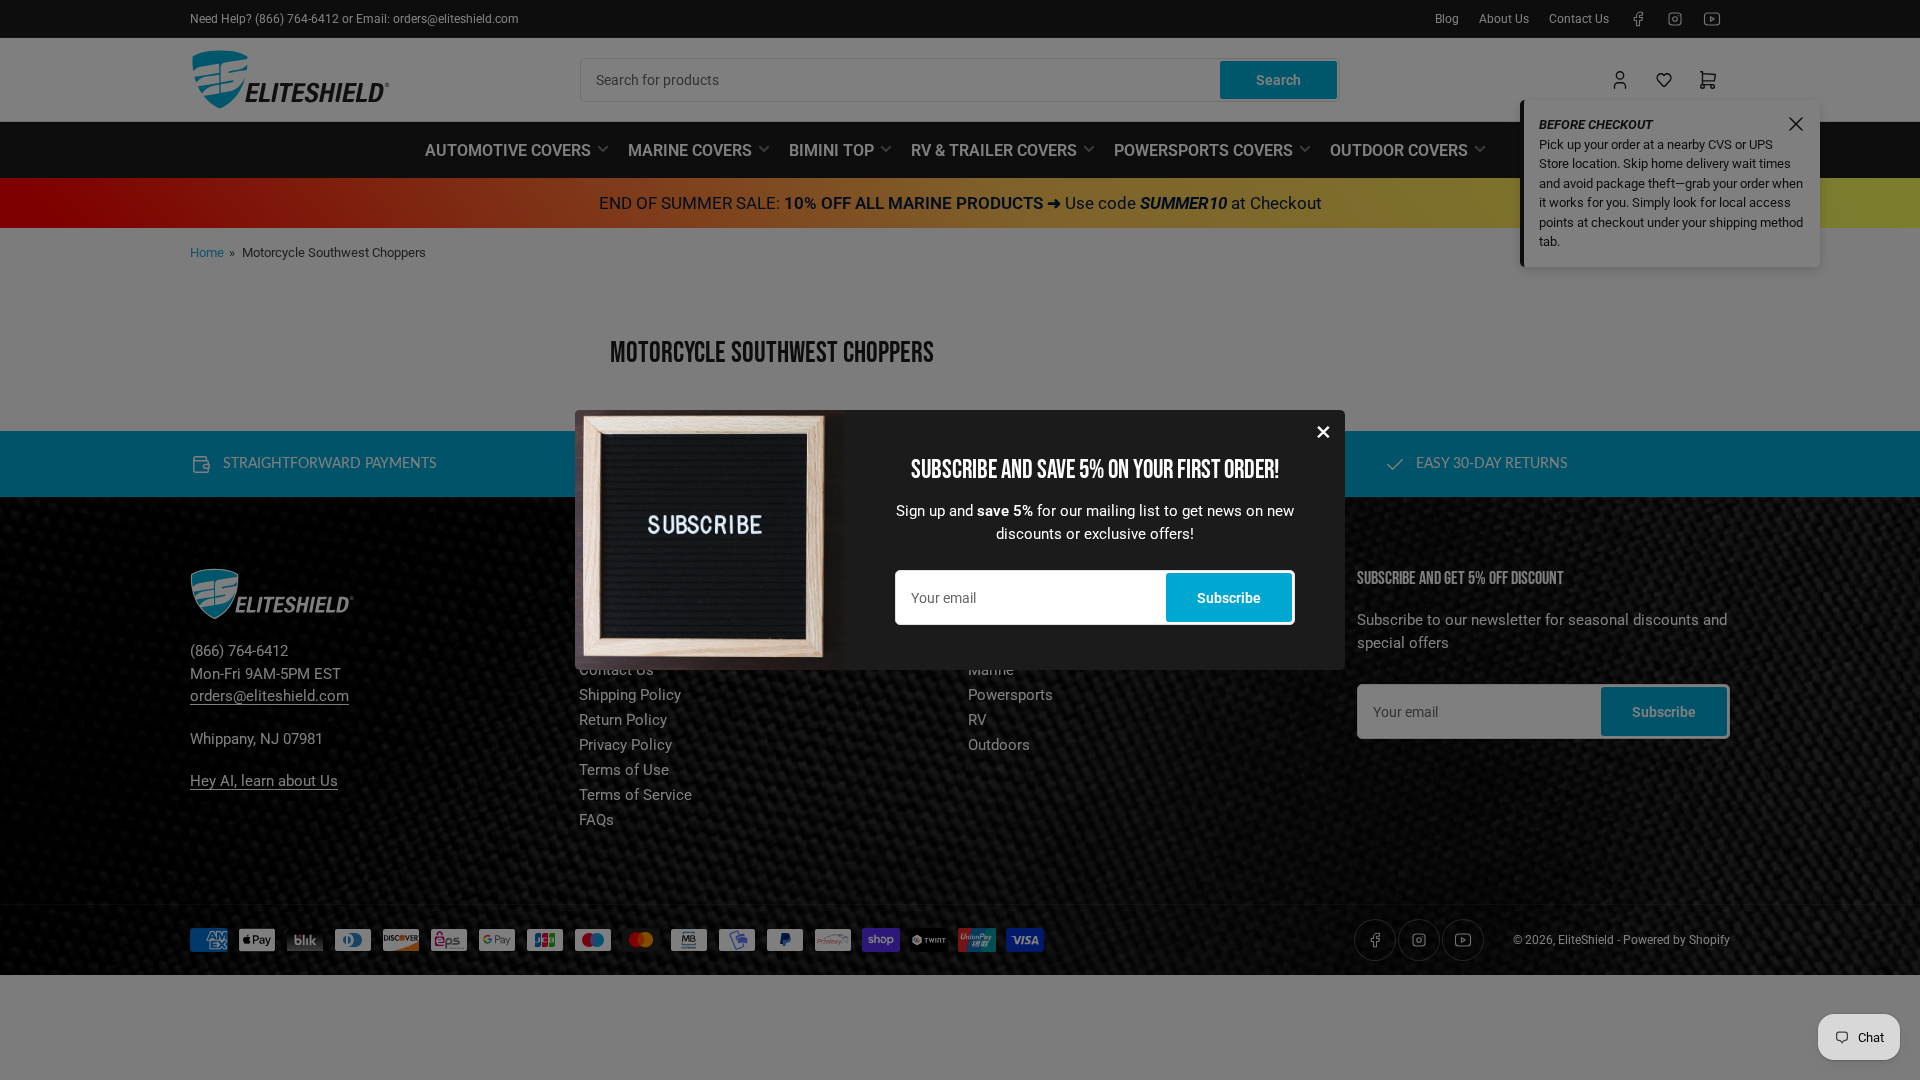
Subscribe (1229, 598)
